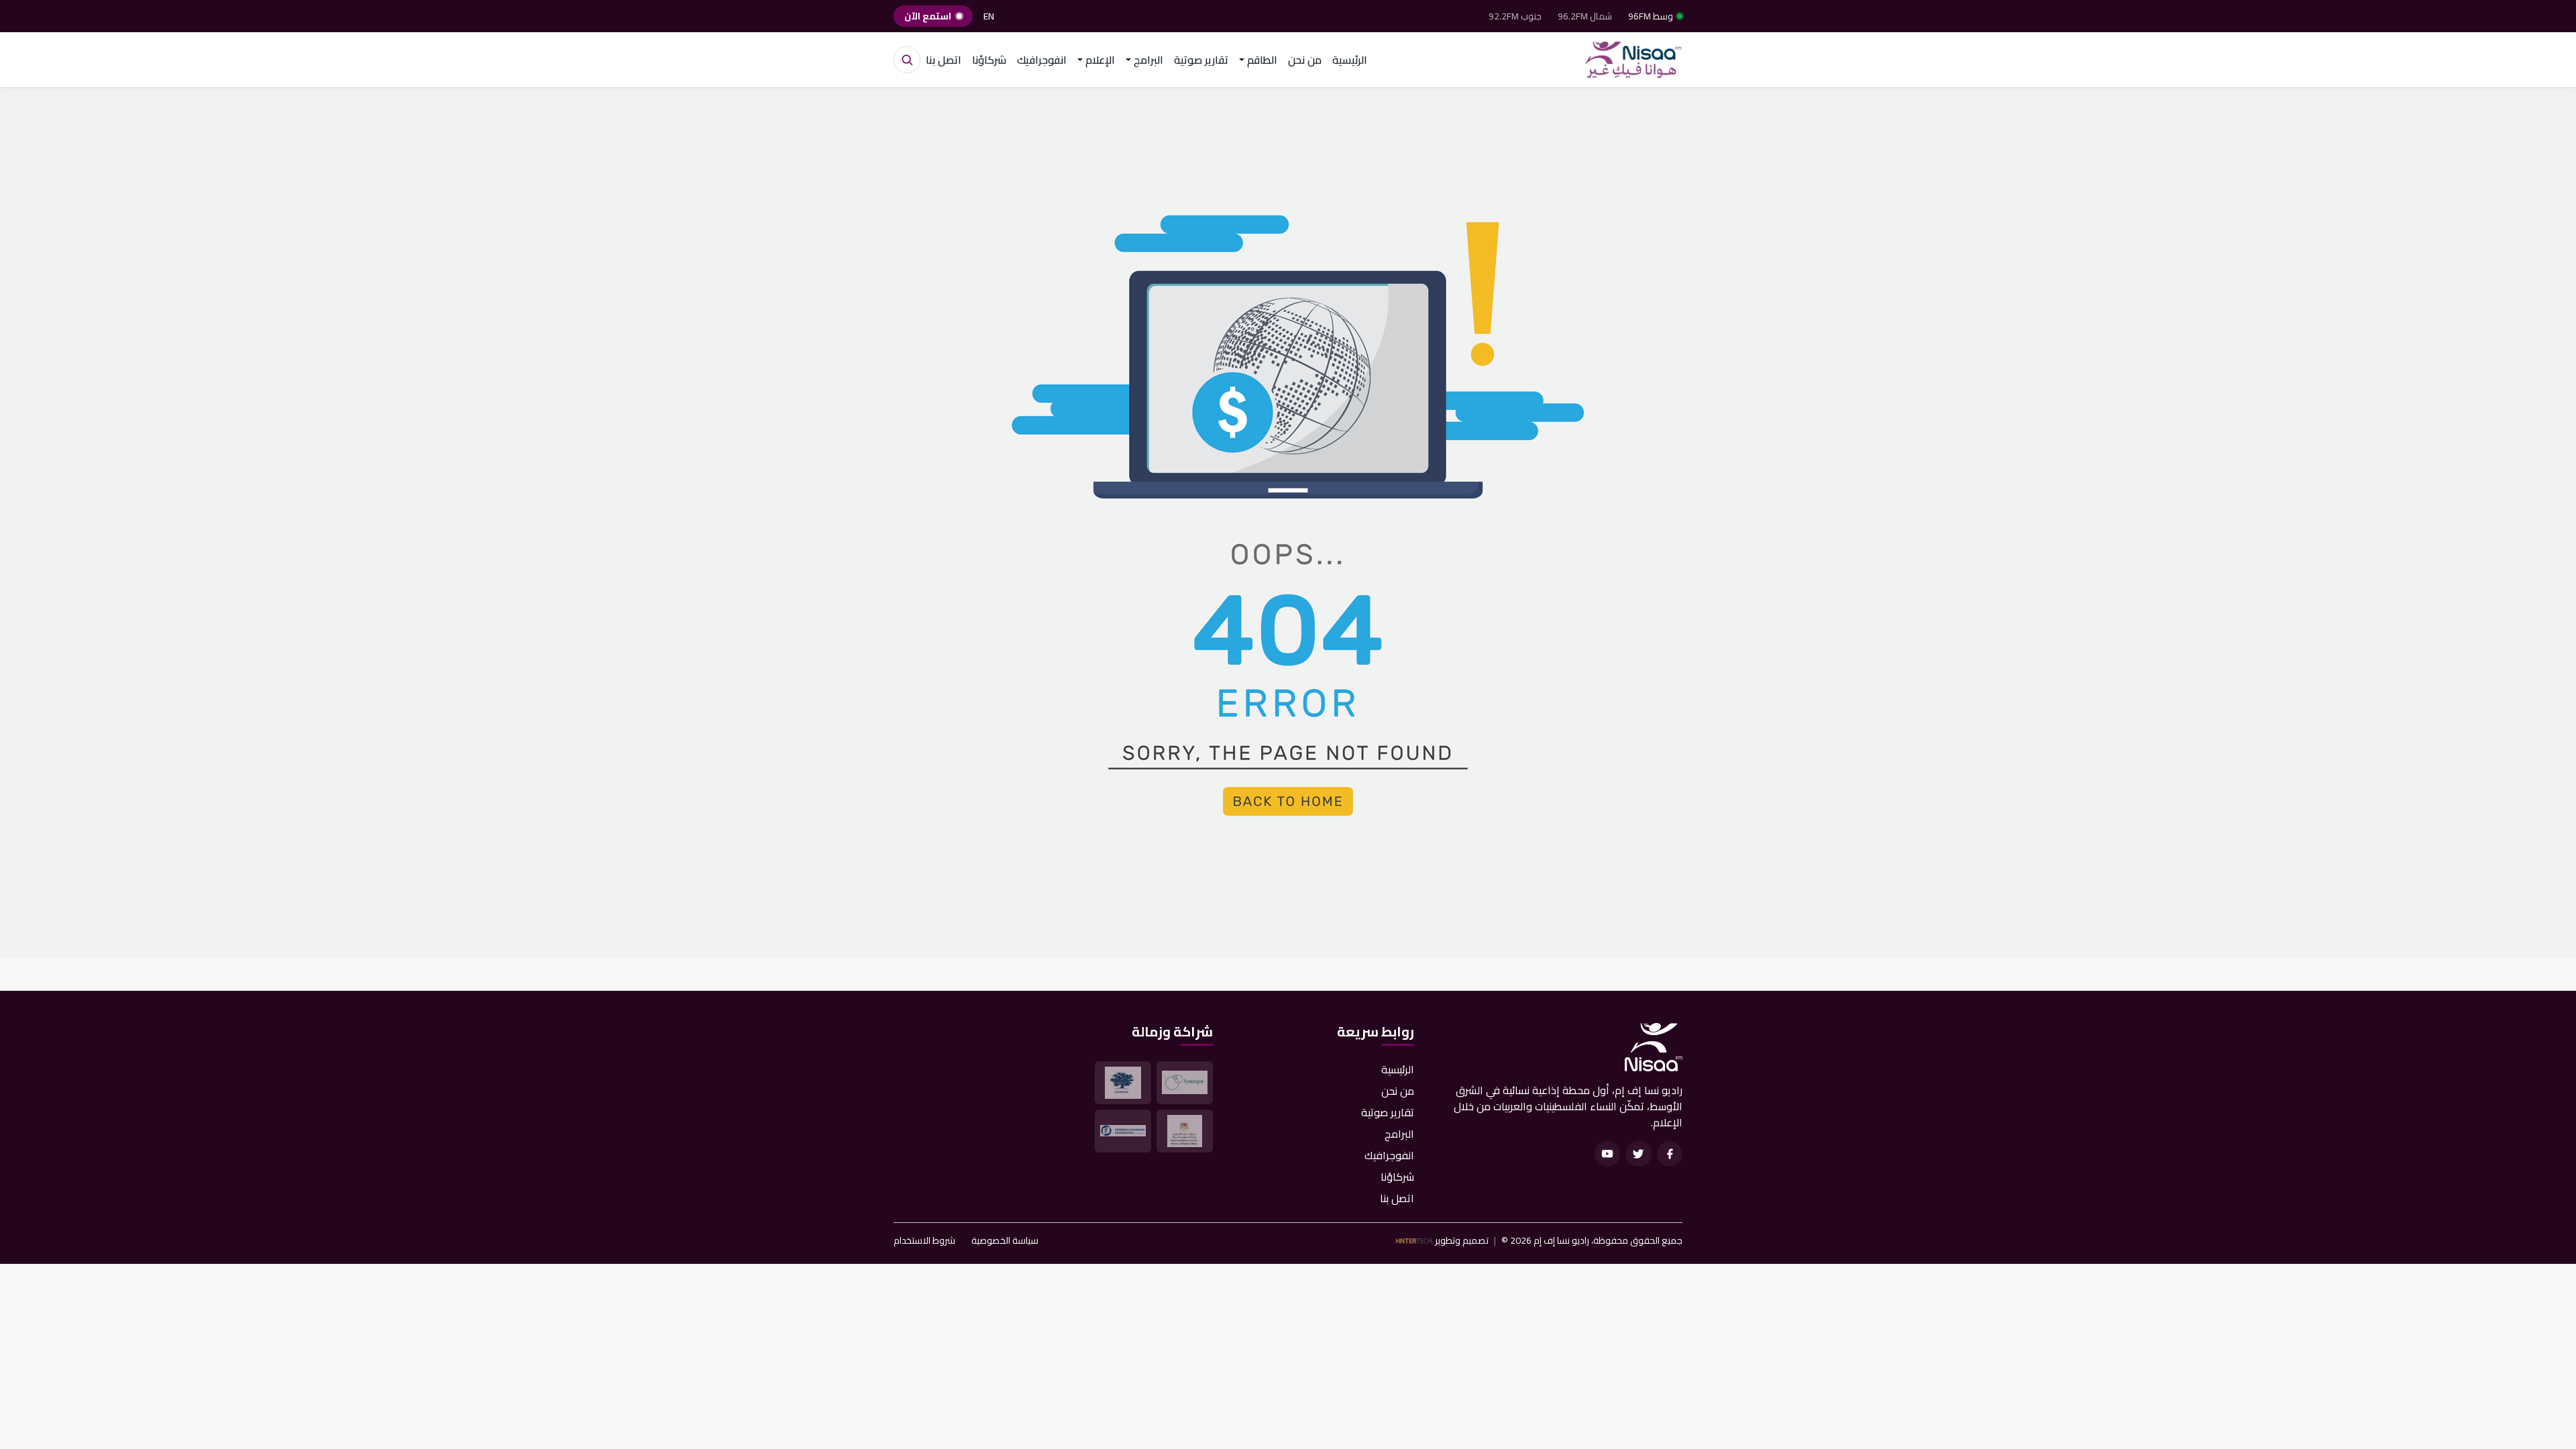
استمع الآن (928, 16)
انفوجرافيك (1042, 60)
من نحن (1305, 60)
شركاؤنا (989, 60)
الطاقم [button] (1262, 60)
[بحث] (907, 60)
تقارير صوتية (1201, 60)
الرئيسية (1350, 60)
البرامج (1399, 1134)
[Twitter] (1638, 1154)
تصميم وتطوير (1462, 1241)
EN (989, 16)
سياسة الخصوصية (1005, 1241)
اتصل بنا (944, 60)
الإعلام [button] (1100, 60)
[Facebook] (1670, 1154)
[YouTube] (1607, 1154)
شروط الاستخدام (924, 1241)
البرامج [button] (1148, 60)
